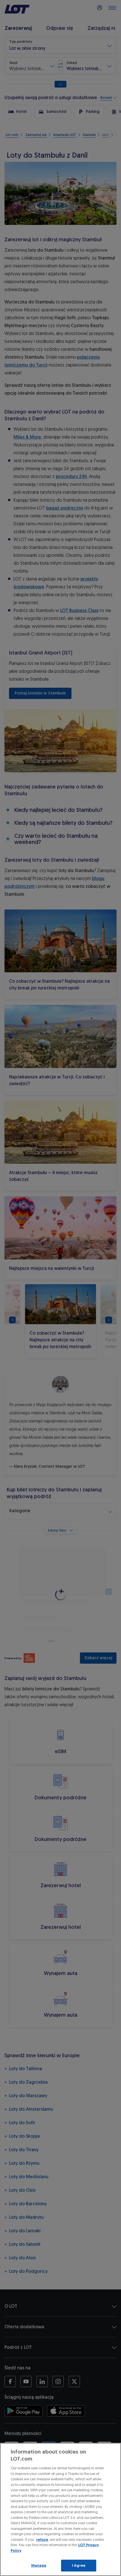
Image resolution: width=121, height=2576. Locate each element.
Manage (39, 2565)
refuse (42, 2540)
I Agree (79, 2565)
